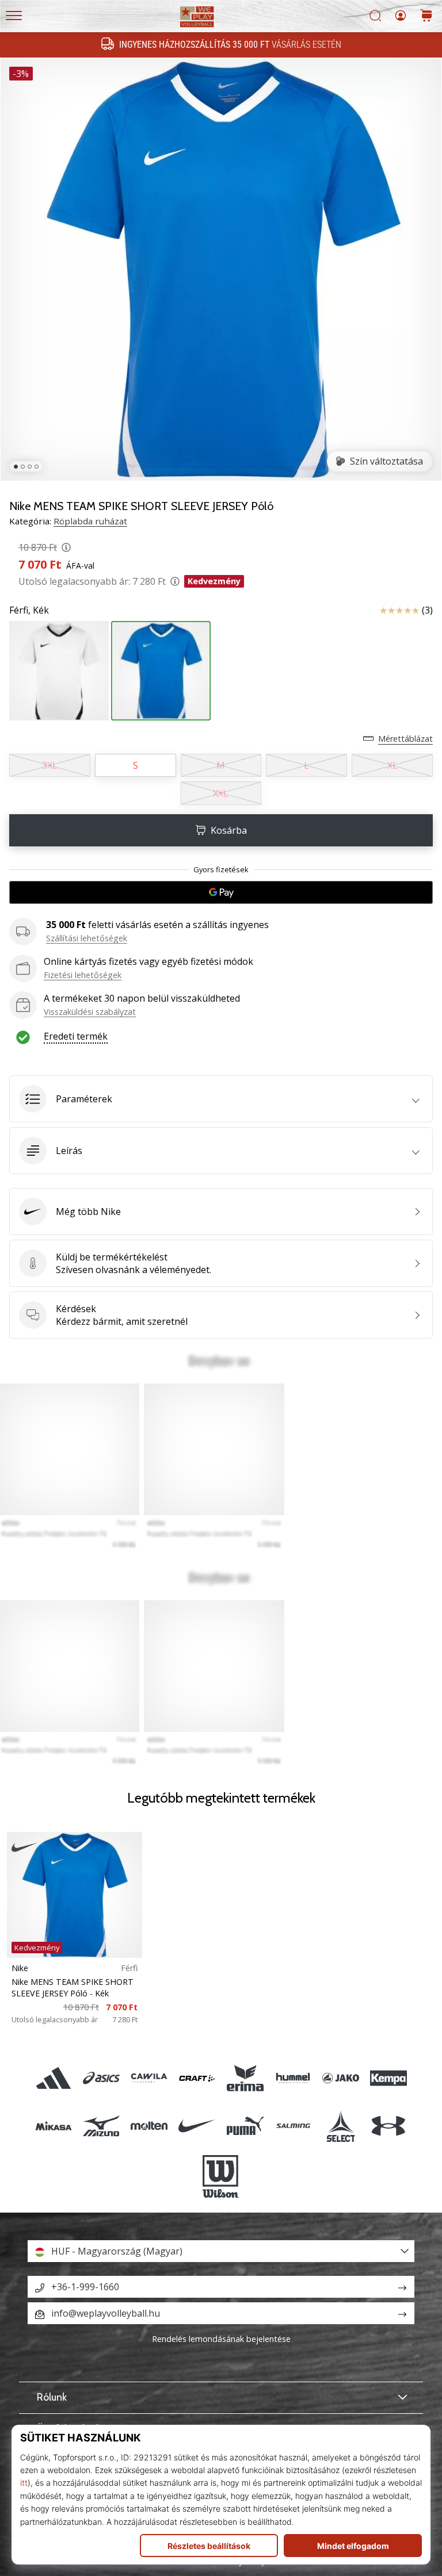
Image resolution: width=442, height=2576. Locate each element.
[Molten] (149, 2125)
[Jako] (340, 2078)
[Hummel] (293, 2078)
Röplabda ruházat (90, 521)
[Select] (340, 2125)
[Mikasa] (53, 2125)
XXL (221, 793)
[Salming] (293, 2125)
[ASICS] (101, 2078)
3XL (50, 765)
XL (393, 765)
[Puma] (245, 2125)
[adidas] (53, 2078)
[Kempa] (389, 2078)
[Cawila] (149, 2078)
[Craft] (197, 2078)
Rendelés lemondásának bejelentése (221, 2339)
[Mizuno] (101, 2125)
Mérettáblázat (405, 739)
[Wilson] (221, 2176)
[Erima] (245, 2078)
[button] (221, 1099)
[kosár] (426, 16)
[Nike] (197, 2125)
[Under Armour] (389, 2125)
